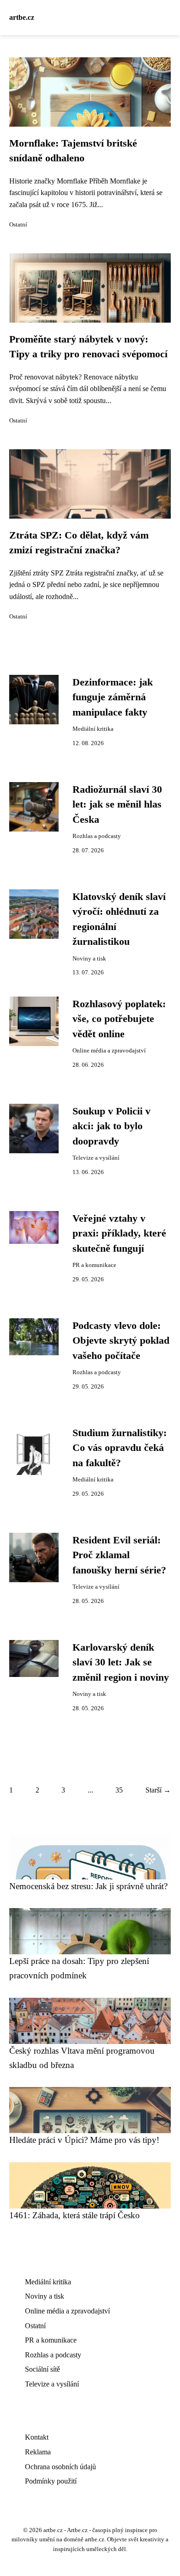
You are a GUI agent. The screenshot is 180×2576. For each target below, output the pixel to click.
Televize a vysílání (96, 1158)
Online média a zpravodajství (109, 1051)
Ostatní (18, 225)
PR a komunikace (94, 1265)
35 (119, 1790)
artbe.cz (22, 17)
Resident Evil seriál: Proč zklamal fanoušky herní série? (119, 1555)
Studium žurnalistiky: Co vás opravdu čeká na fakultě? (120, 1448)
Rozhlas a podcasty (97, 836)
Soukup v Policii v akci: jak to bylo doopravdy (111, 1126)
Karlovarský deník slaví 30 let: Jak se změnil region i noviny (121, 1662)
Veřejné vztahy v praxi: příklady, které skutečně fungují (119, 1233)
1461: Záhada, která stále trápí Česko (75, 2215)
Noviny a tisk (89, 959)
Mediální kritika (93, 729)
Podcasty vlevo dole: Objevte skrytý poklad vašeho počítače (121, 1341)
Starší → (158, 1790)
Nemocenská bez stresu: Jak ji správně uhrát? (88, 1886)
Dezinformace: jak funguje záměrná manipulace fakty (113, 697)
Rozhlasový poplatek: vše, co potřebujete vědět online (119, 1019)
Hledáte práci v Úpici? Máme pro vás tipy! (84, 2140)
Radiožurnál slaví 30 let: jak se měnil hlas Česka (117, 805)
